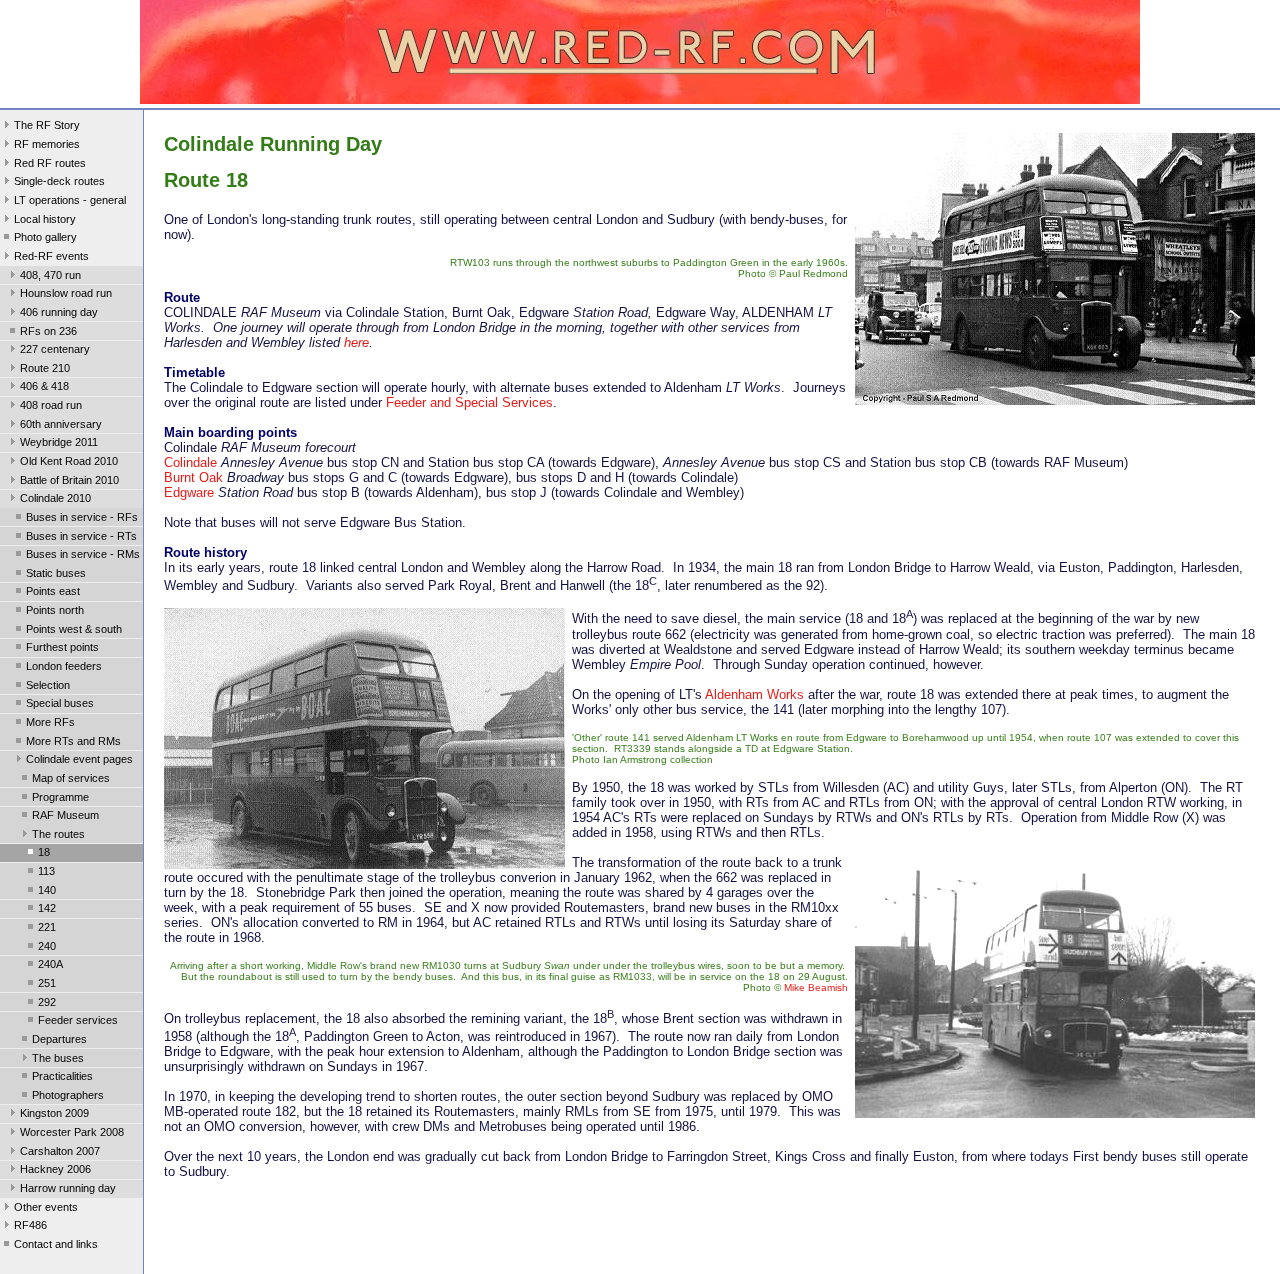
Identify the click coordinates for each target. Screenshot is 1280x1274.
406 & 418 (44, 386)
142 (47, 908)
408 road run (51, 405)
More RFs (50, 722)
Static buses (56, 573)
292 (47, 1002)
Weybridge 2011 (59, 442)
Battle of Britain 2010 (69, 480)
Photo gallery (45, 237)
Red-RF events (51, 256)
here (356, 342)
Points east (53, 591)
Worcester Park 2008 (72, 1132)
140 (47, 890)
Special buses (60, 703)
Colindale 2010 (55, 498)
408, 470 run (50, 275)
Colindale (190, 462)
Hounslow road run (66, 293)
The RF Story (47, 125)
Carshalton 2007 (60, 1151)
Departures (59, 1039)
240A (50, 964)
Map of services (71, 778)
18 (44, 852)
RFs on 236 (48, 331)
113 (46, 871)
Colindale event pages (79, 759)
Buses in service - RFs (82, 517)
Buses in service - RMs (83, 554)
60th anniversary (61, 424)
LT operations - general (70, 200)
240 (47, 946)
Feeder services (78, 1020)
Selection (48, 685)
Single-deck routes (59, 181)
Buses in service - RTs (81, 536)
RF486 (30, 1225)
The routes (58, 834)
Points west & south (74, 629)
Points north (55, 610)
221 (47, 927)
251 (47, 983)
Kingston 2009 (54, 1113)
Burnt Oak (193, 477)
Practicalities (62, 1076)
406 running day (59, 312)
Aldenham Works (754, 694)
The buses (58, 1058)
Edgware (189, 492)
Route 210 (45, 368)
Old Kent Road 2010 (69, 461)
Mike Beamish (816, 987)
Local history (45, 219)
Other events (46, 1207)
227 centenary (55, 349)
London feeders (64, 666)
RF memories (47, 144)
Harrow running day (68, 1188)
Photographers (68, 1095)
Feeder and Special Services (469, 402)
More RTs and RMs (73, 741)
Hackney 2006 (55, 1169)
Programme (60, 797)
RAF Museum (65, 815)
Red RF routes (50, 163)
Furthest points (62, 647)
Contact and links (56, 1244)
